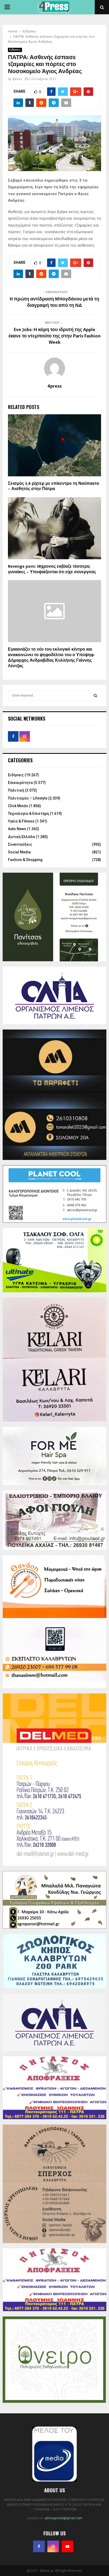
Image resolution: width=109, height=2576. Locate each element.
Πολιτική (16, 790)
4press (17, 79)
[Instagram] (53, 2546)
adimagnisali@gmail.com (63, 2518)
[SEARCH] (95, 695)
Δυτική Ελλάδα (21, 837)
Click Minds (18, 806)
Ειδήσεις (15, 50)
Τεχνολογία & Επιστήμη (28, 814)
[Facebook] (39, 2546)
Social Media (19, 852)
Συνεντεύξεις (20, 844)
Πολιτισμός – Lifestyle (28, 798)
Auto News (17, 829)
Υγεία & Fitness (21, 821)
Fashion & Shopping (25, 860)
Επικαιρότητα (20, 783)
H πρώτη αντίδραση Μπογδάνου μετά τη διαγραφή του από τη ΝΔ (54, 302)
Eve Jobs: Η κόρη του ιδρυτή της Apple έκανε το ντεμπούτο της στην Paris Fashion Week (54, 336)
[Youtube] (67, 2546)
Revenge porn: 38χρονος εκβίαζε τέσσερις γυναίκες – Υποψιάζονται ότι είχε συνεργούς (52, 569)
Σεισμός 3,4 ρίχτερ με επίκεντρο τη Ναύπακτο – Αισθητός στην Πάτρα (54, 486)
